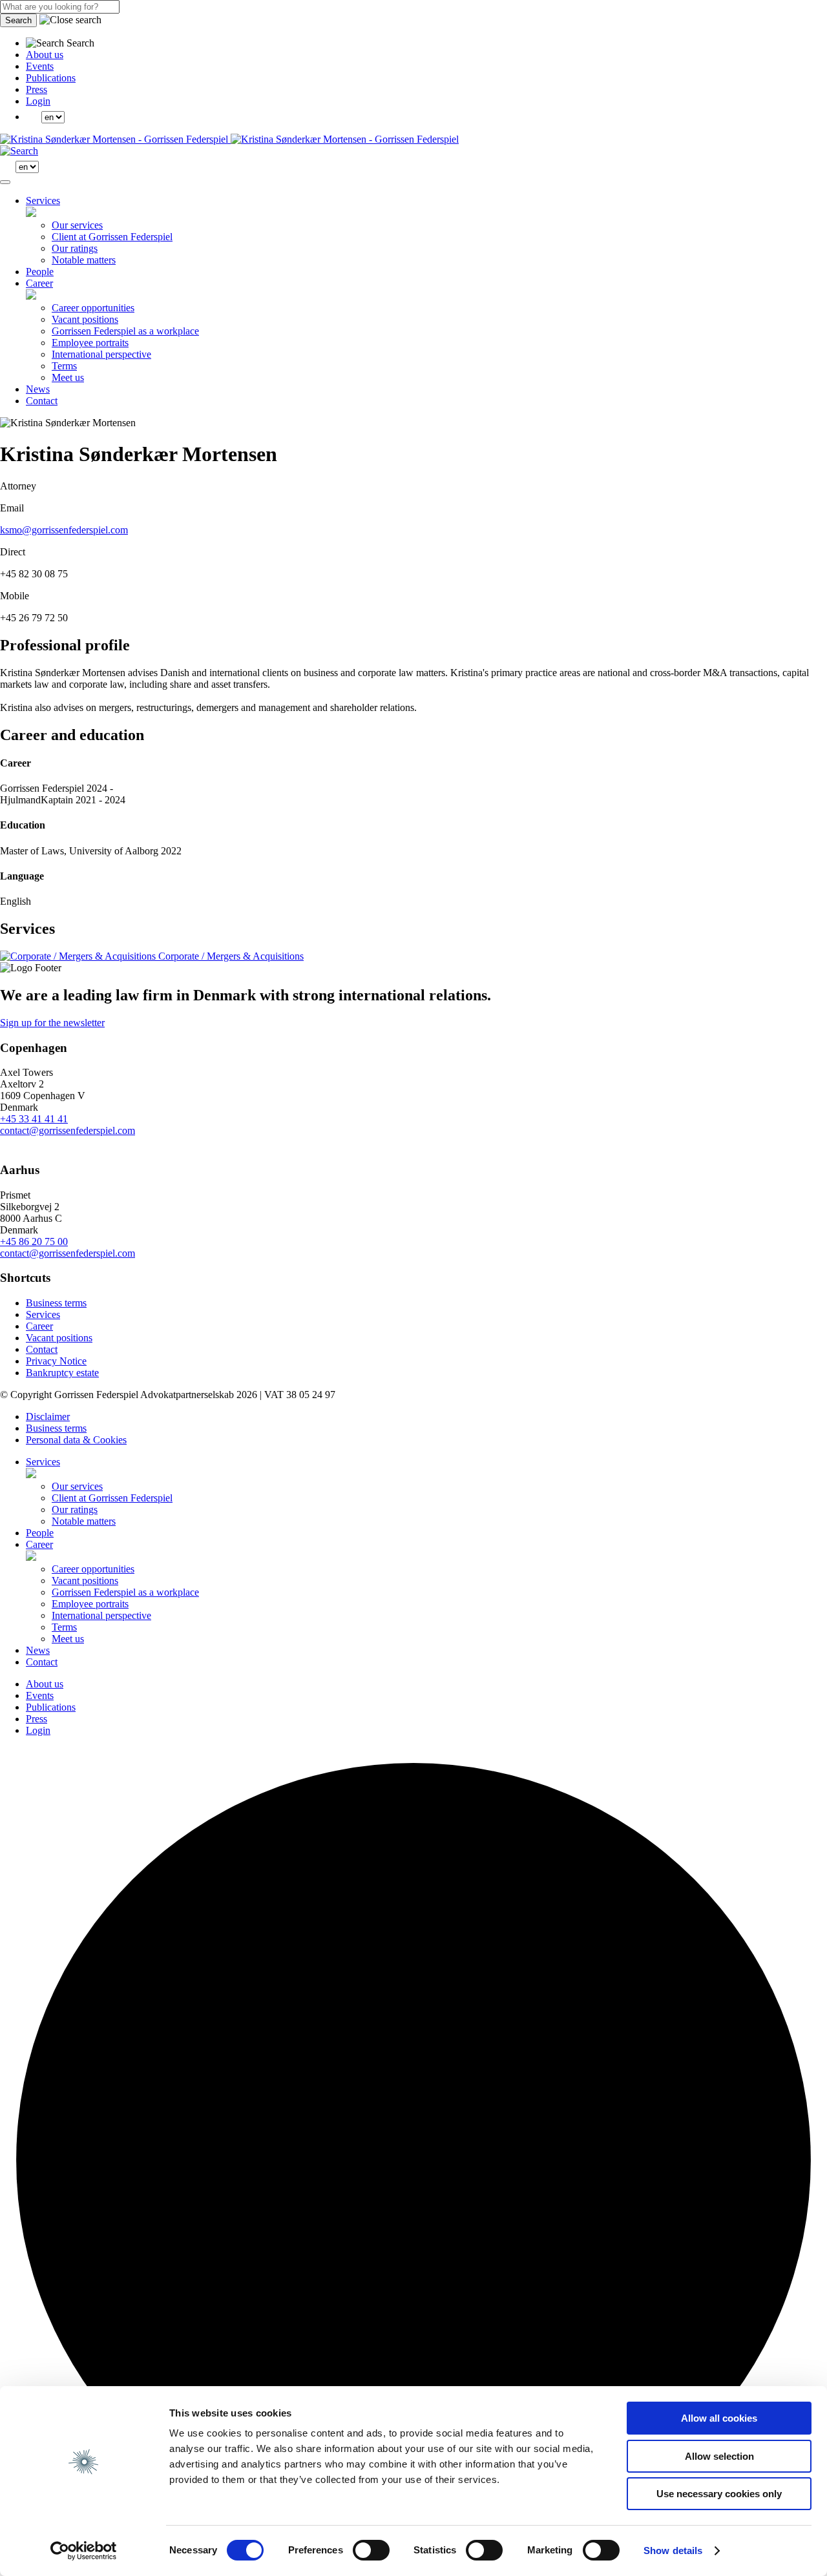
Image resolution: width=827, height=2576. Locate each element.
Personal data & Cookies (76, 1440)
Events (40, 66)
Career (39, 283)
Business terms (56, 1303)
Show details (673, 2550)
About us (45, 55)
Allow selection (719, 2456)
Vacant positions (85, 319)
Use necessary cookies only (719, 2494)
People (40, 272)
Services (43, 201)
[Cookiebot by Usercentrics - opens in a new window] (84, 2551)
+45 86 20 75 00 (34, 1242)
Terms (64, 366)
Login (38, 101)
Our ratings (75, 248)
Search (18, 20)
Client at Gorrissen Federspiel (112, 237)
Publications (51, 78)
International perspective (101, 354)
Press (37, 89)
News (38, 389)
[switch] (371, 2550)
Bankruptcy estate (62, 1373)
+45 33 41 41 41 (34, 1119)
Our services (77, 225)
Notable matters (84, 260)
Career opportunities (93, 308)
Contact (42, 401)
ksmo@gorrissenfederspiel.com (64, 530)
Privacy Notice (56, 1361)
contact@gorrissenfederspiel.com (68, 1130)
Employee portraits (90, 343)
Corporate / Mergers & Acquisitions (230, 956)
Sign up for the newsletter (52, 1023)
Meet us (68, 377)
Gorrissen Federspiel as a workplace (125, 331)
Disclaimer (48, 1417)
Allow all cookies (719, 2418)
